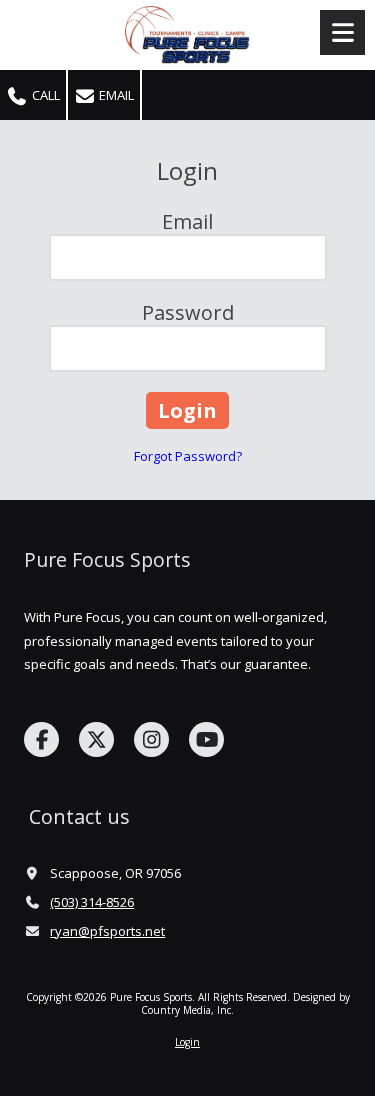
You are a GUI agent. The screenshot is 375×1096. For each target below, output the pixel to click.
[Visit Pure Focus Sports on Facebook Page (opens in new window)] (41, 739)
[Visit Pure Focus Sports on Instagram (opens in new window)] (151, 739)
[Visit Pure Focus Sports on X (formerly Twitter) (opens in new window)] (96, 739)
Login (187, 1042)
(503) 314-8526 (92, 902)
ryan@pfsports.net (107, 931)
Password (188, 312)
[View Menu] (342, 32)
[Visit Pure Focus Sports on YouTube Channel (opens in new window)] (206, 739)
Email (115, 95)
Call (44, 95)
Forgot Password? (188, 456)
